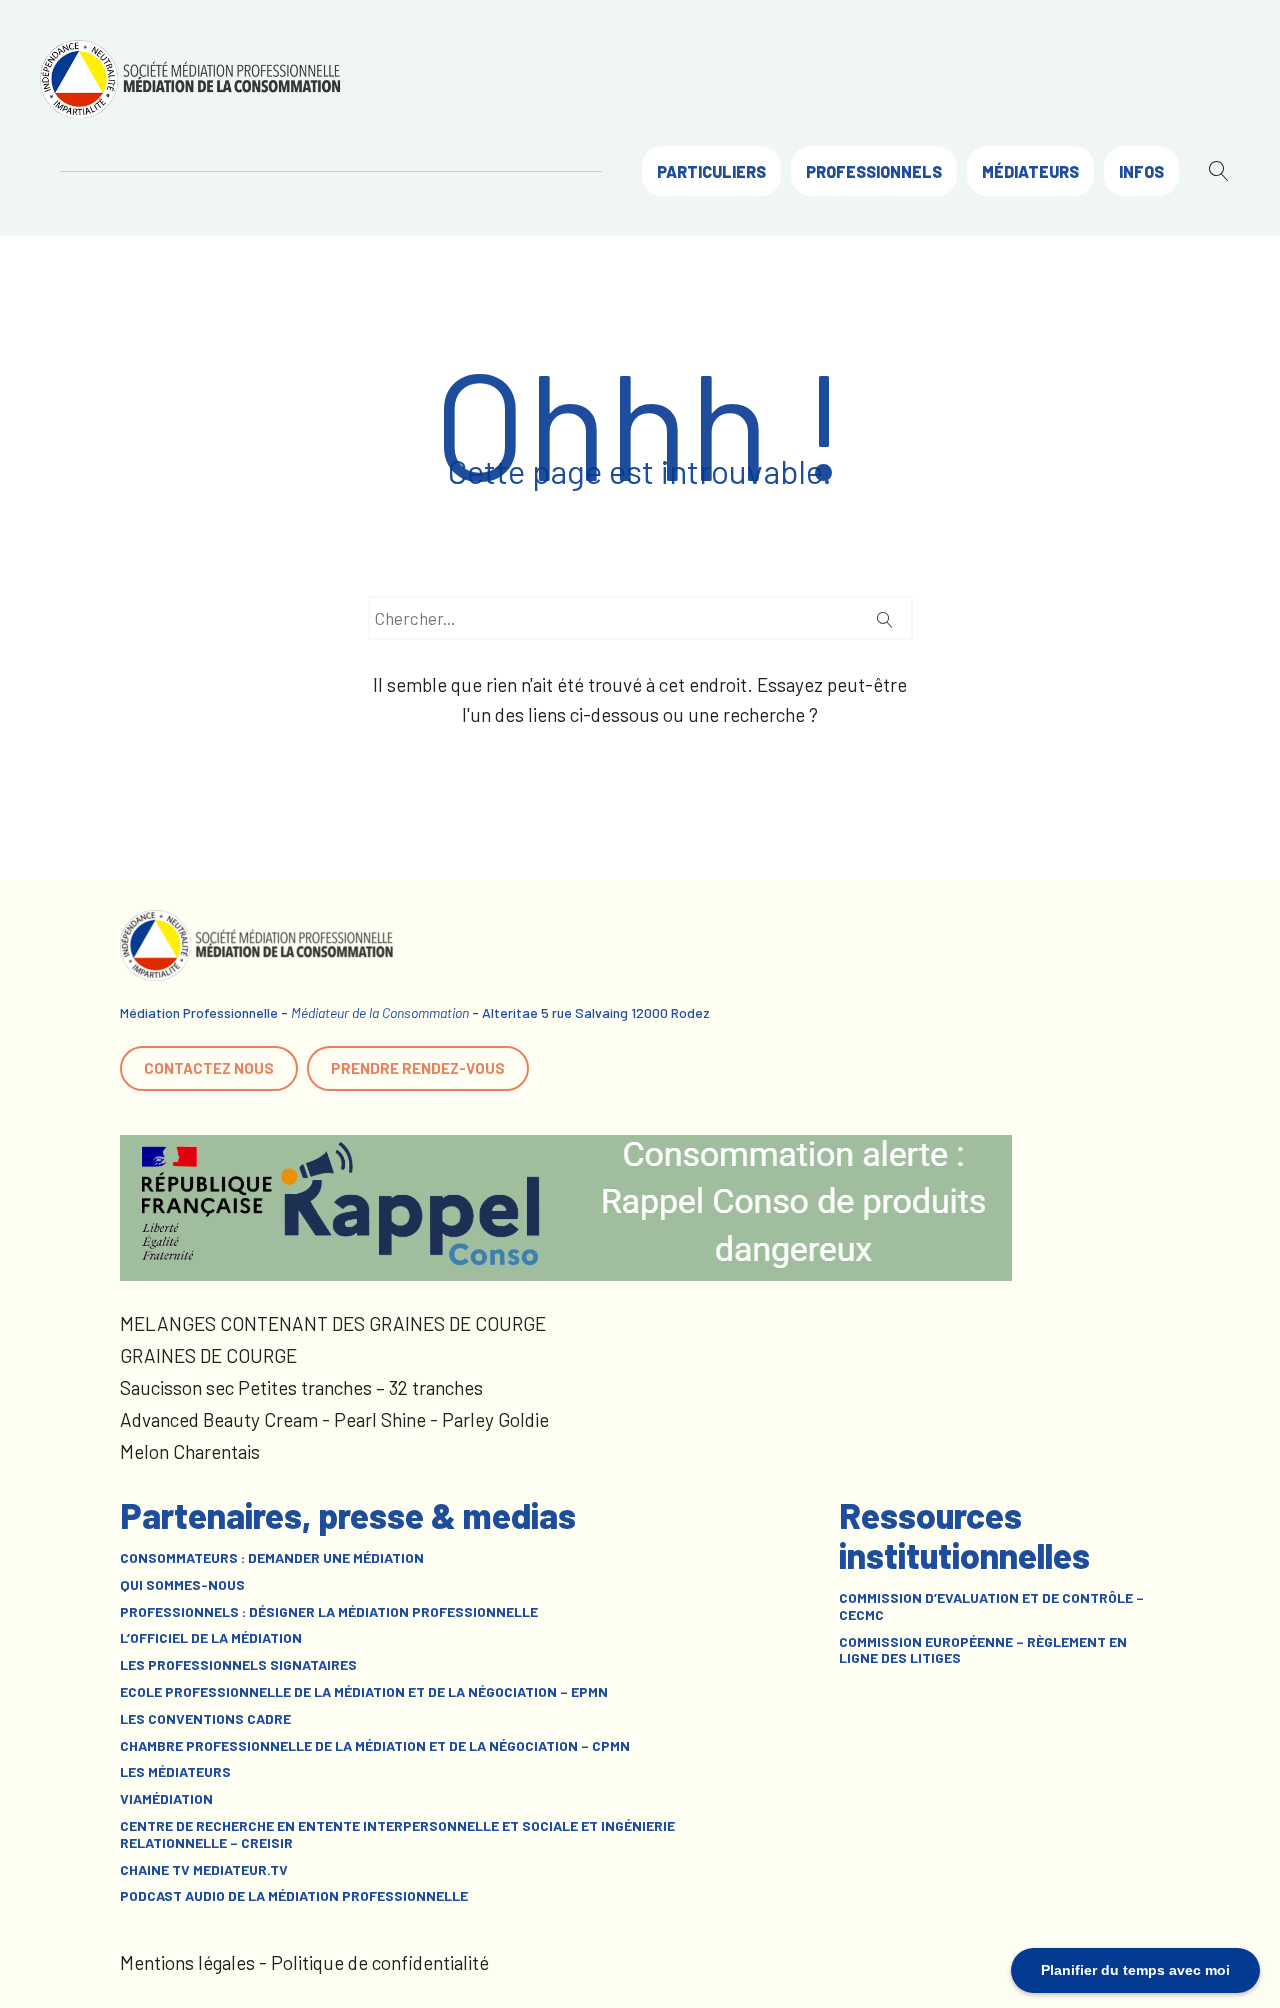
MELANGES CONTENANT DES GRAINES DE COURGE (333, 1323)
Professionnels (874, 171)
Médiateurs (1030, 171)
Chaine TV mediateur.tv (204, 1870)
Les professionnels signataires (238, 1665)
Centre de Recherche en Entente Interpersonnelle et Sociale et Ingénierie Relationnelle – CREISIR (397, 1834)
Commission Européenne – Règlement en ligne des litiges (983, 1650)
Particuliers (711, 171)
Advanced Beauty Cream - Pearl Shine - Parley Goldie (334, 1419)
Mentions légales (187, 1962)
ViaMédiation (166, 1799)
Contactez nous (209, 1068)
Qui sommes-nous (182, 1585)
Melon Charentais (190, 1451)
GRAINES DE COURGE (208, 1355)
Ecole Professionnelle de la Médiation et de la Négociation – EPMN (364, 1692)
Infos (1141, 171)
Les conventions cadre (205, 1719)
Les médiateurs (175, 1772)
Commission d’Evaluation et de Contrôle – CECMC (991, 1606)
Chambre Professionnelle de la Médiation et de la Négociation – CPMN (375, 1746)
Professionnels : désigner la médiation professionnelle (329, 1612)
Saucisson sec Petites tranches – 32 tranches (301, 1387)
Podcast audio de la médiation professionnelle (294, 1896)
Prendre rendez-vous (418, 1068)
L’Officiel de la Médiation (211, 1638)
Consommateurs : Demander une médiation (272, 1558)
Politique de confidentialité (380, 1962)
